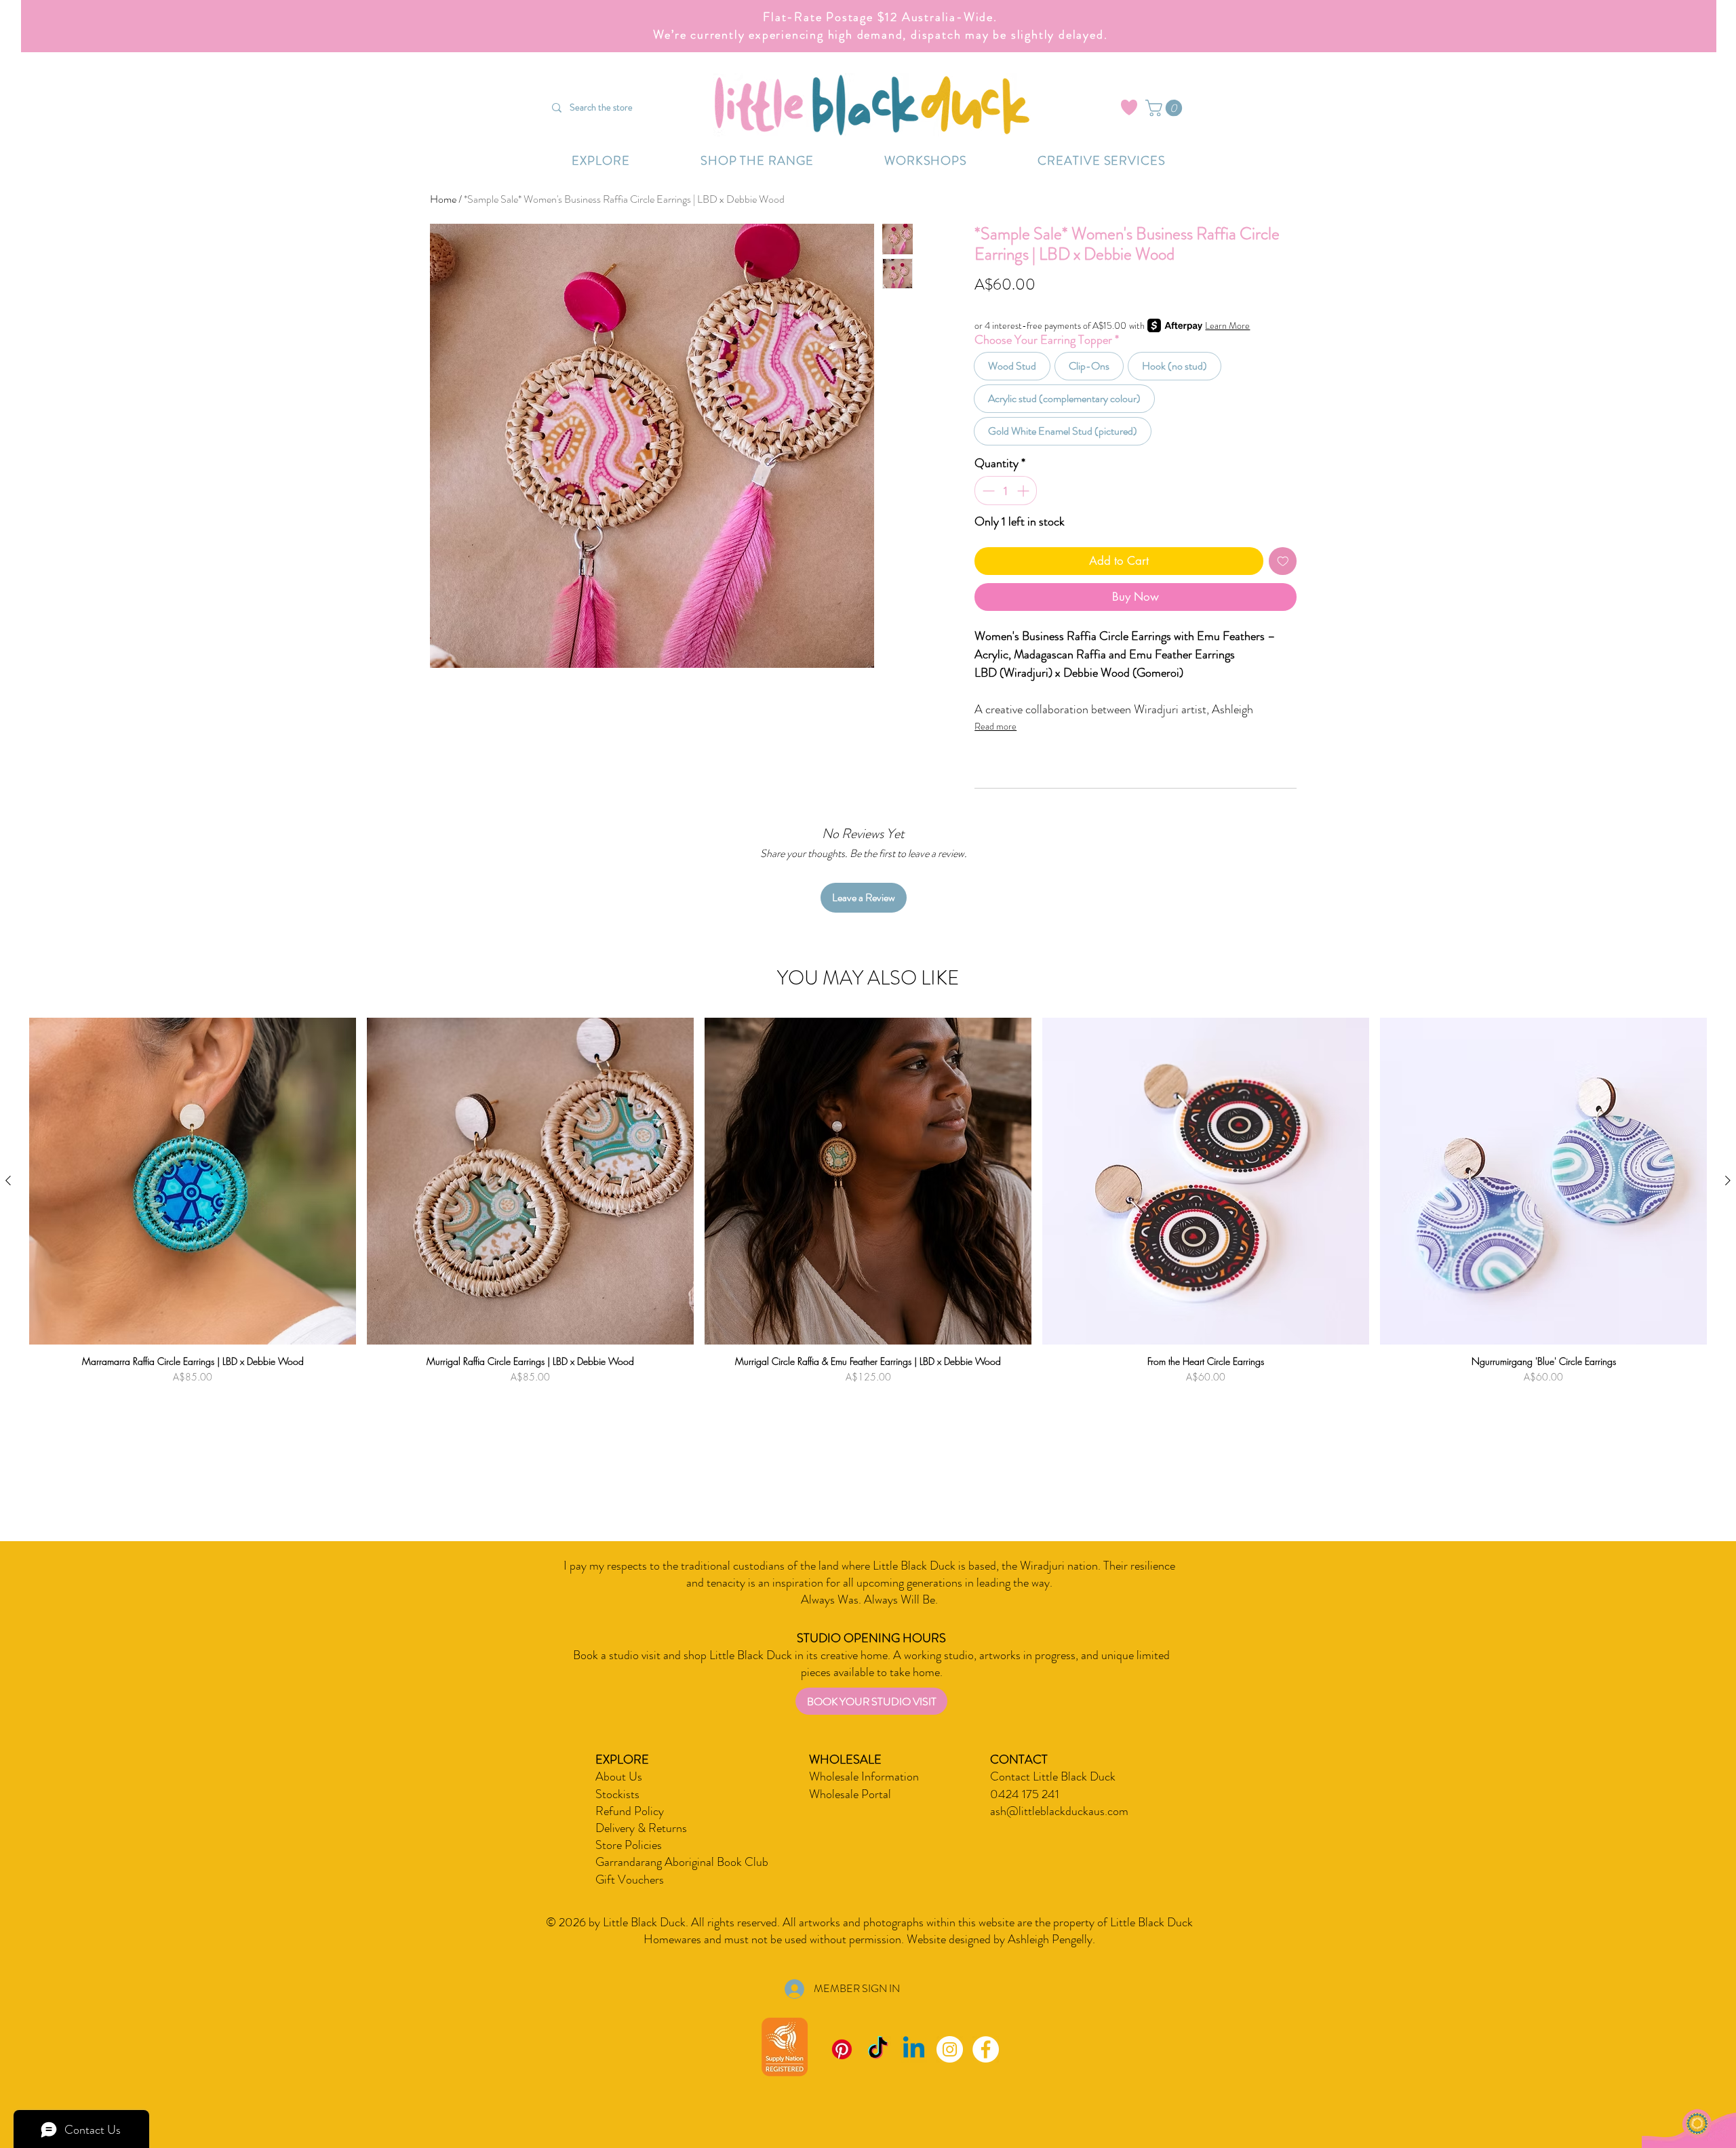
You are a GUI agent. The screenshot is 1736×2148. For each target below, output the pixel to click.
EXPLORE (622, 1759)
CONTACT (1019, 1759)
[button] (1166, 108)
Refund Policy (630, 1811)
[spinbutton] (1006, 491)
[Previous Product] (8, 1180)
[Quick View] (193, 1181)
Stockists (617, 1794)
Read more (995, 726)
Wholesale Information (864, 1776)
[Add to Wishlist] (1283, 561)
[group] (868, 1237)
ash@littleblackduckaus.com (1059, 1811)
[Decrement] (987, 491)
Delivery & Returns (641, 1828)
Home (443, 199)
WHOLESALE (845, 1759)
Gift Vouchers (630, 1879)
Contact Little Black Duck (1053, 1776)
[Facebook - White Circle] (986, 2049)
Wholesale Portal (850, 1794)
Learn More (1227, 325)
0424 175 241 (1025, 1794)
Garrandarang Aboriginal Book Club (682, 1862)
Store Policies (629, 1845)
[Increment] (1024, 491)
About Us (619, 1776)
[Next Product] (1728, 1180)
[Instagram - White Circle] (950, 2049)
